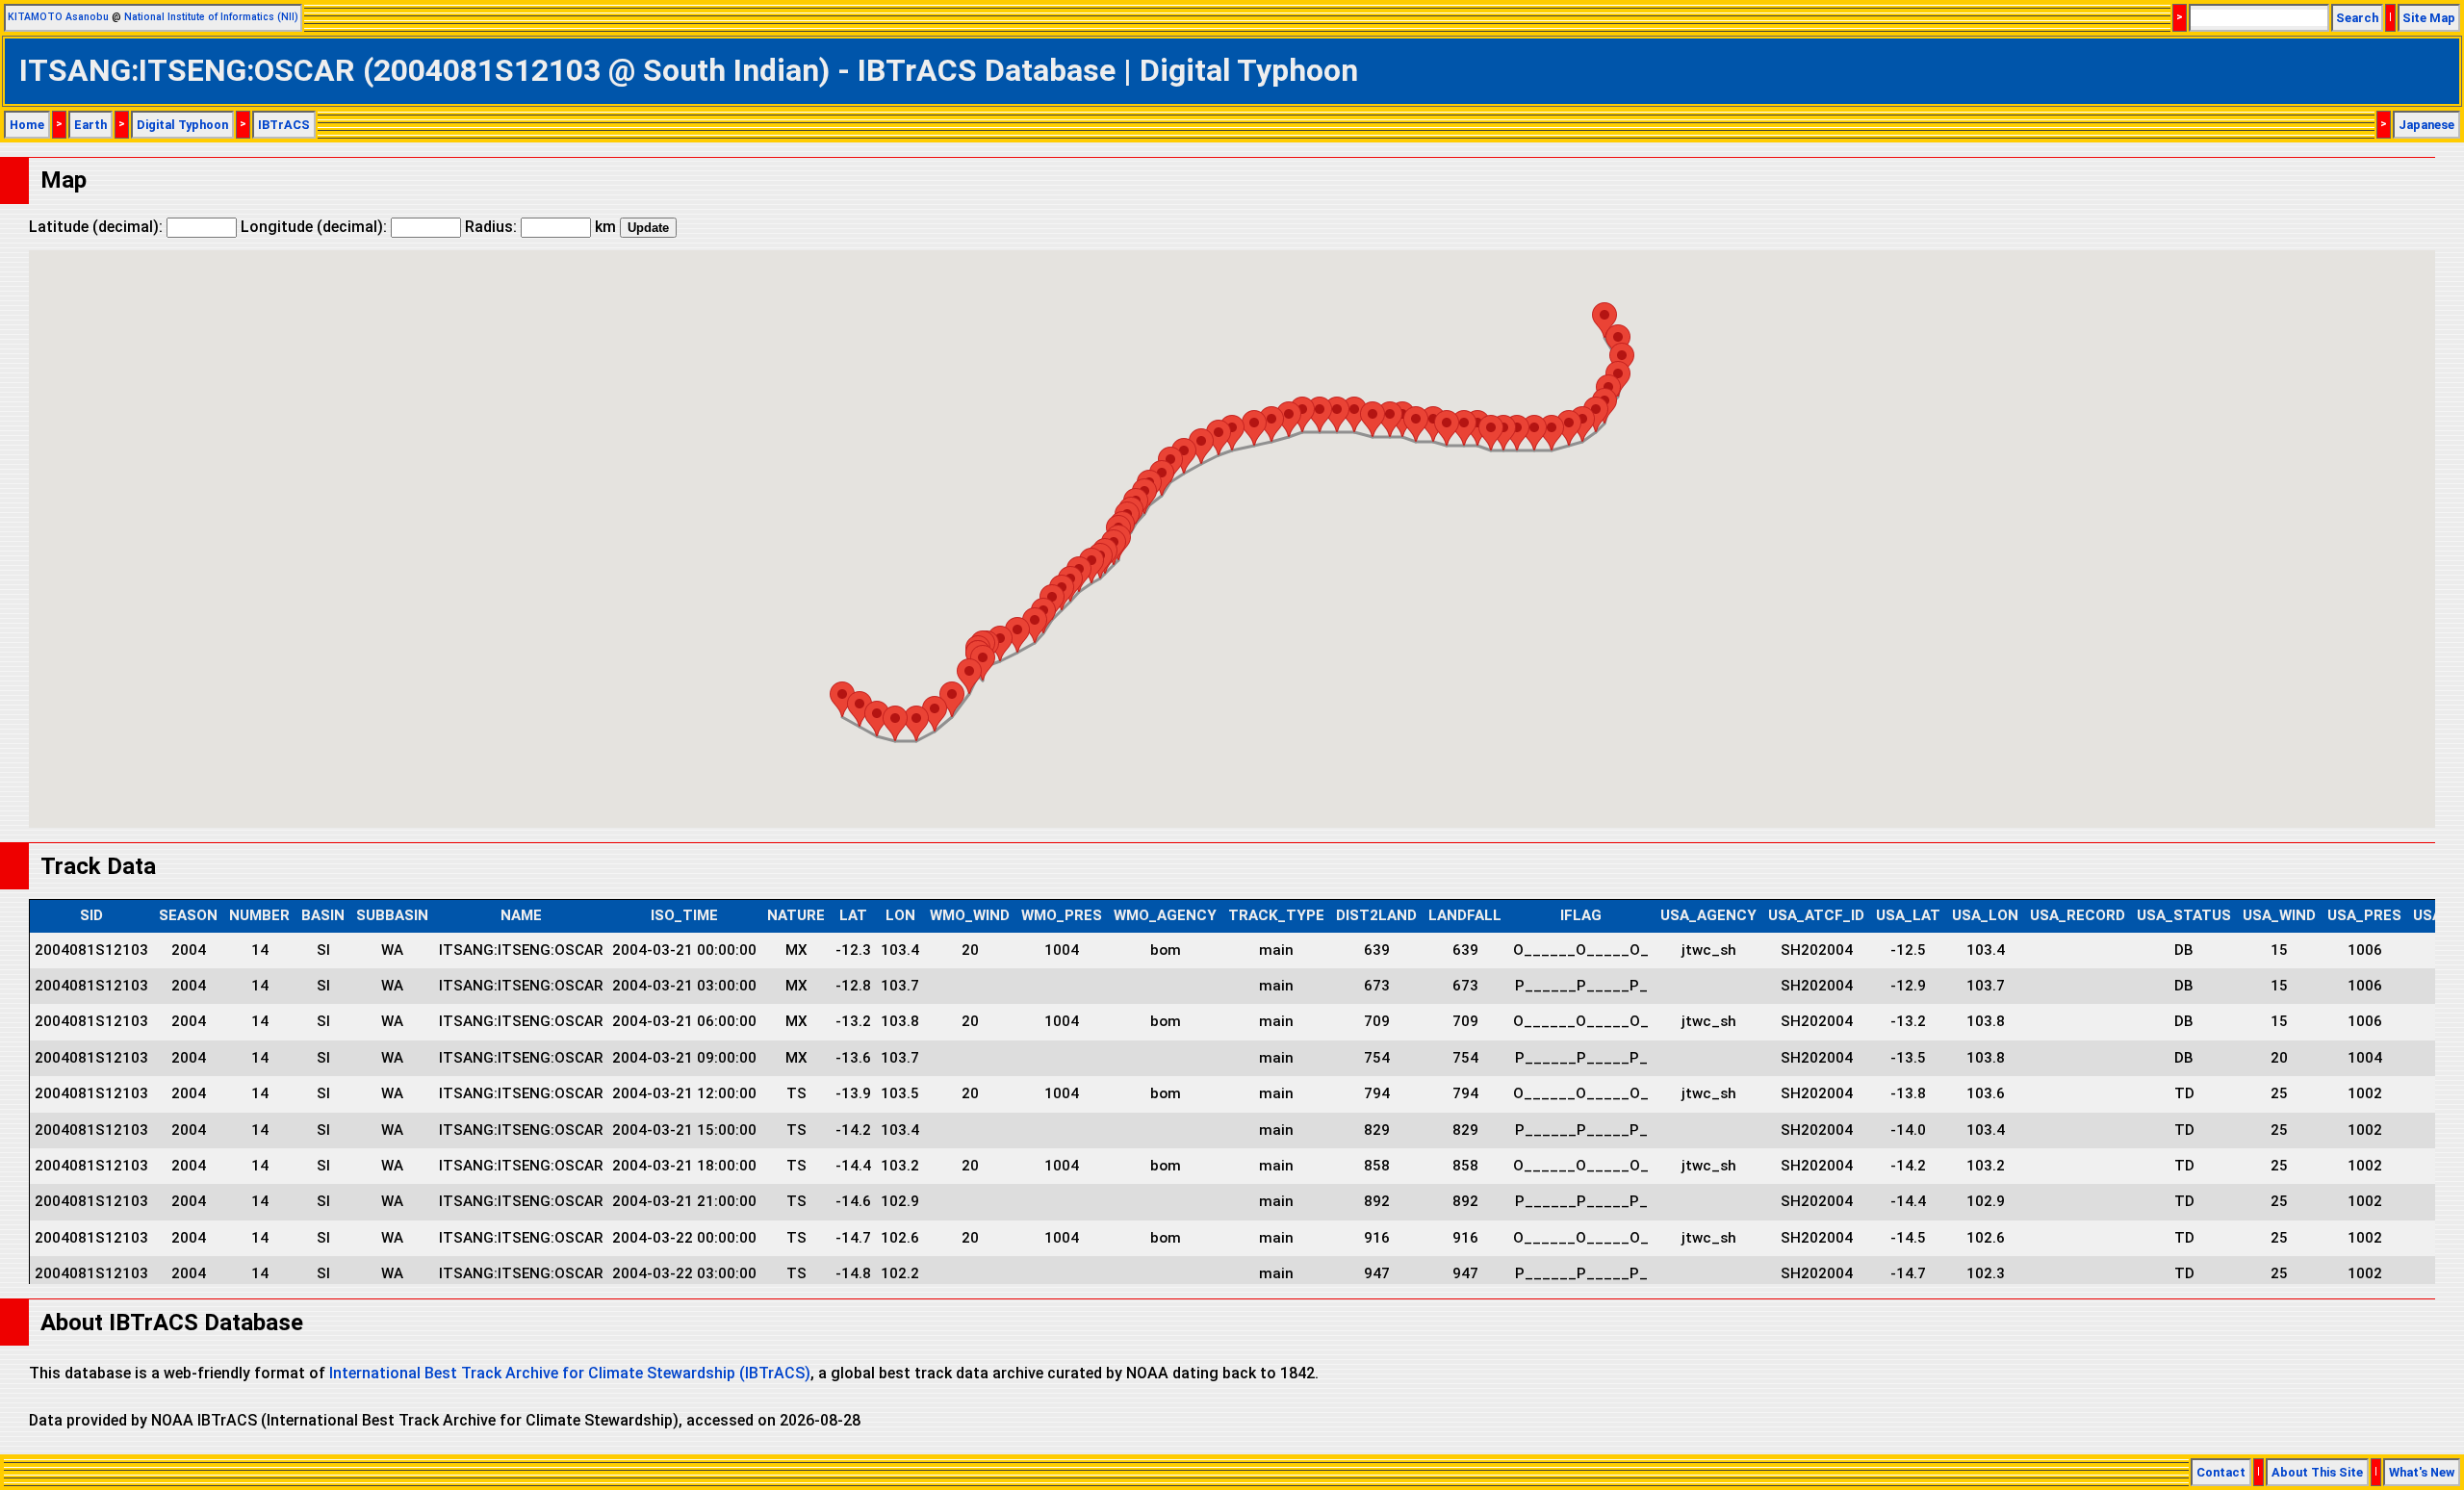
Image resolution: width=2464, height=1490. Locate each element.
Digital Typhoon (182, 125)
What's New (2422, 1472)
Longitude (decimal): (316, 227)
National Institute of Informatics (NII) (211, 17)
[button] (1604, 320)
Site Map (2429, 18)
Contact (2221, 1472)
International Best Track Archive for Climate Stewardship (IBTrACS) (570, 1373)
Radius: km (540, 227)
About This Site (2317, 1472)
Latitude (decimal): (98, 227)
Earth (90, 125)
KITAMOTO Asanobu (58, 17)
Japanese (2426, 125)
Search (2357, 18)
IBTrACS (284, 125)
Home (27, 125)
